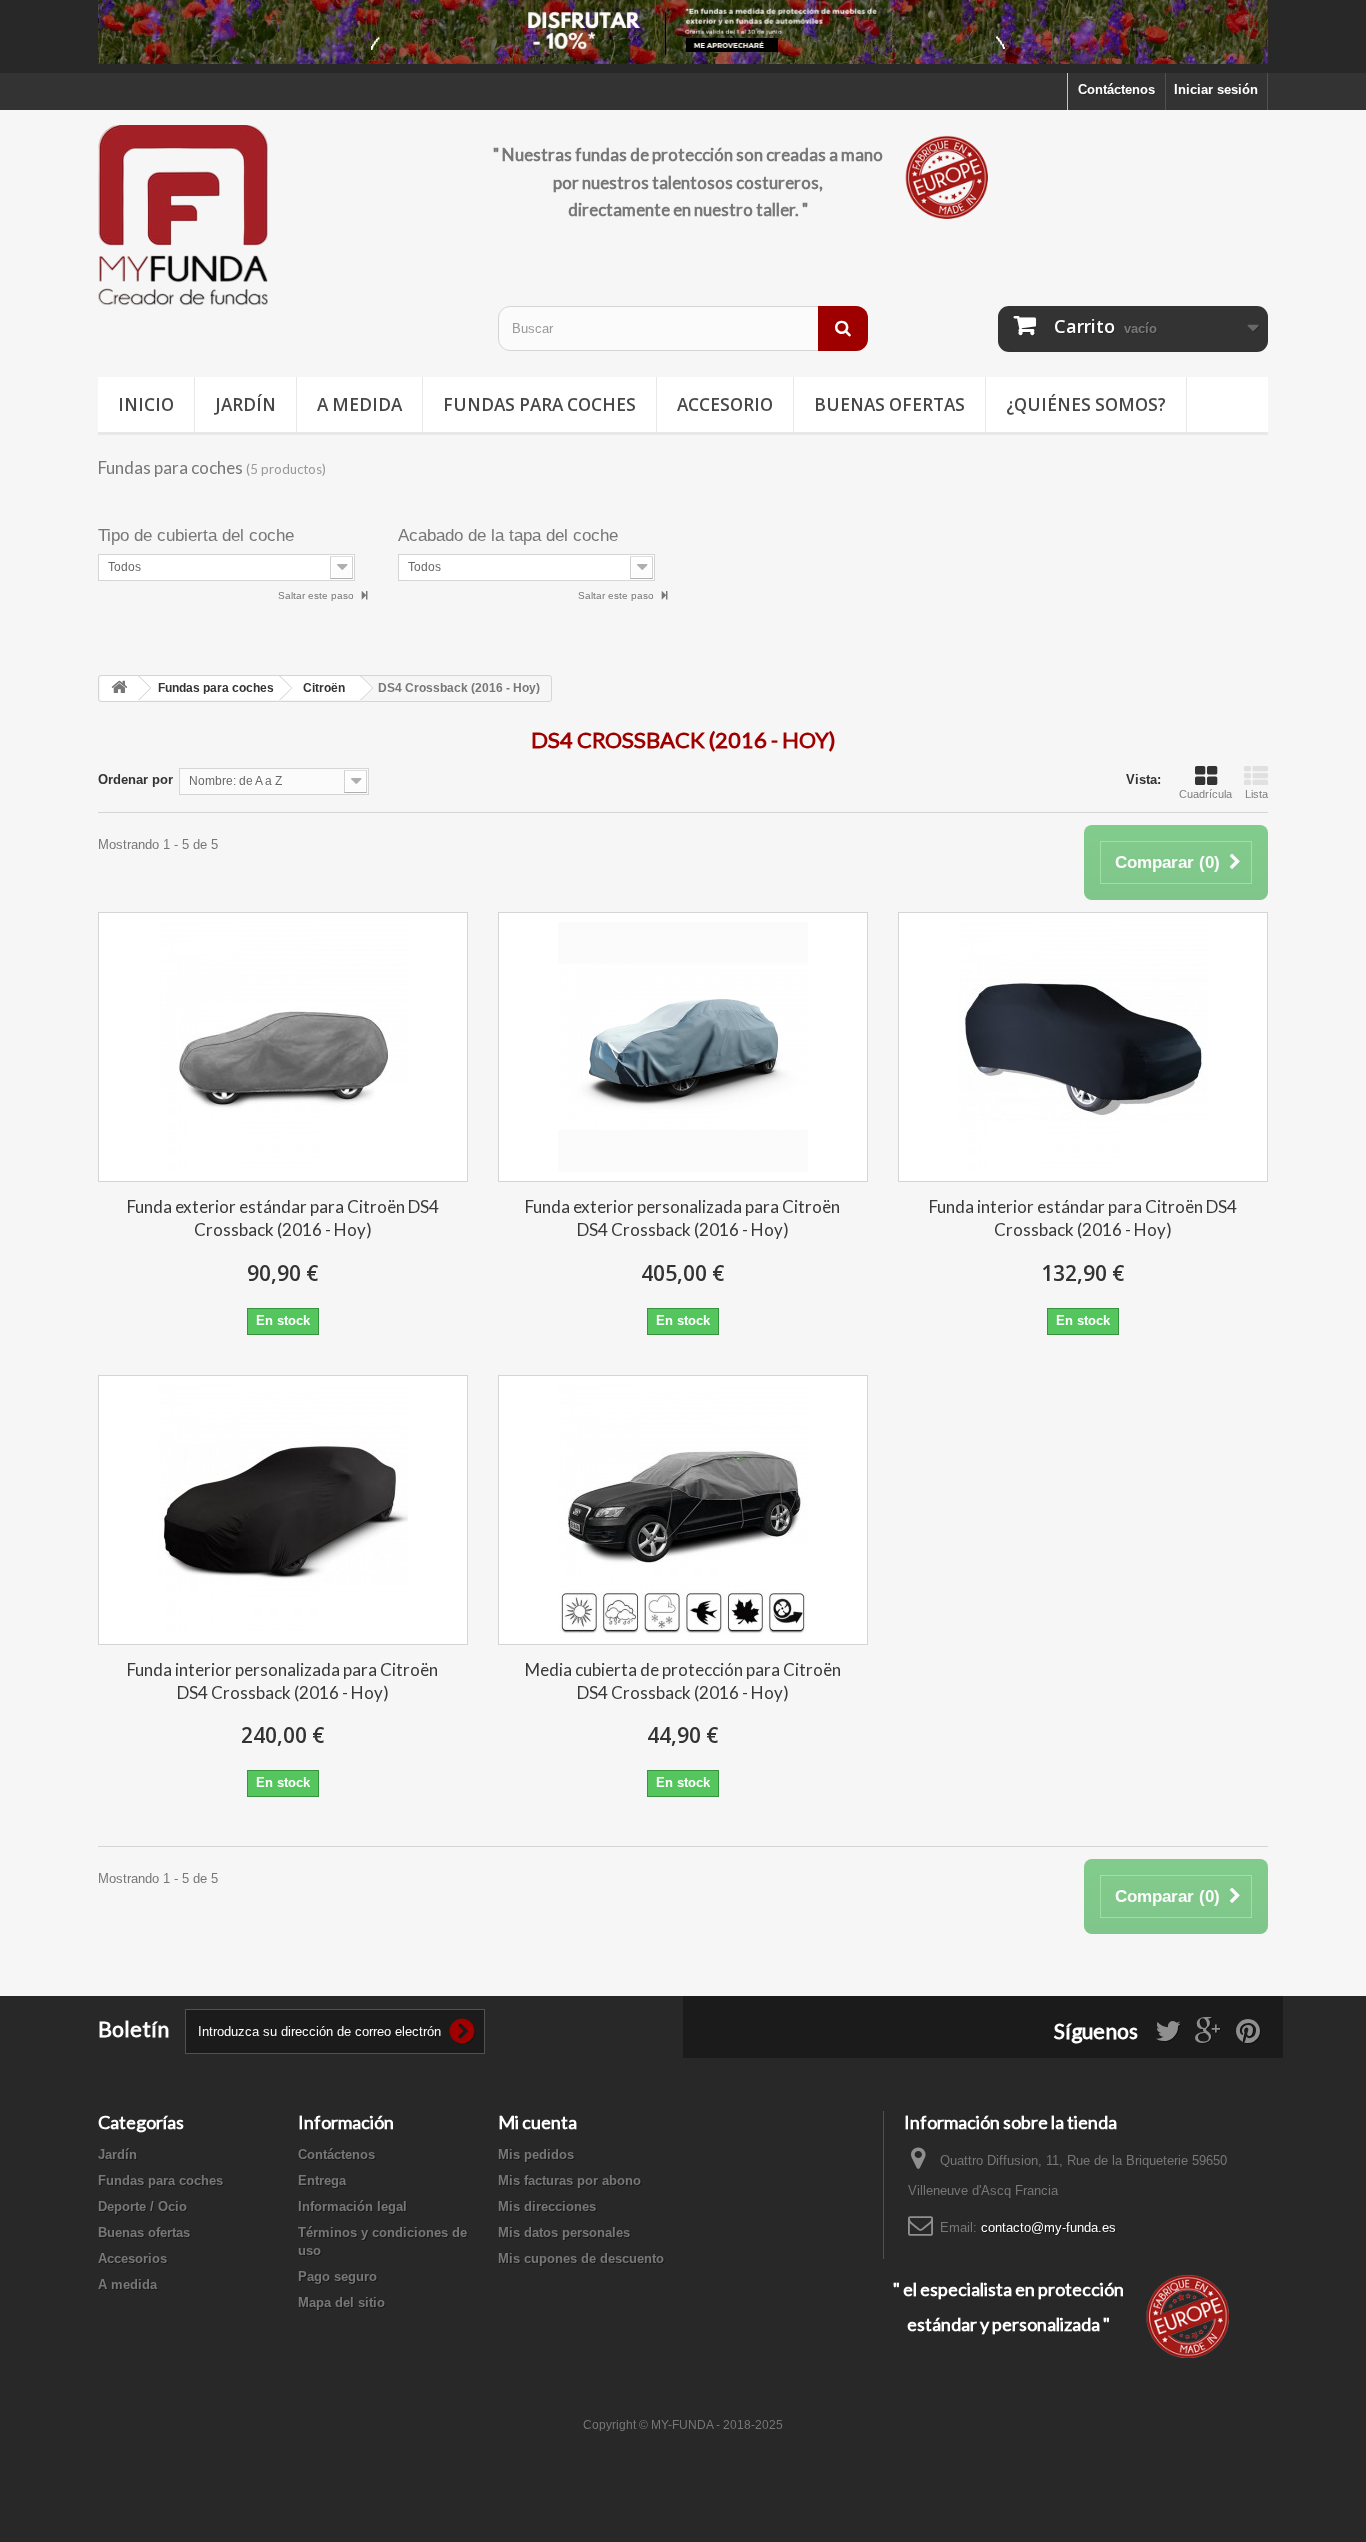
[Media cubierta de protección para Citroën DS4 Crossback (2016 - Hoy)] (683, 1510)
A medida (359, 404)
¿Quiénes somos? (1086, 404)
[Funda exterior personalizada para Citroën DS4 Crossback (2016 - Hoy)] (683, 1047)
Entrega (322, 2180)
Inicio (146, 404)
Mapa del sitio (341, 2302)
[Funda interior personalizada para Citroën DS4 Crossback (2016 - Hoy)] (283, 1510)
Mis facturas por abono (569, 2180)
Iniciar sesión (1216, 89)
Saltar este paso (317, 595)
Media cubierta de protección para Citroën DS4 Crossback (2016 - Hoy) (683, 1681)
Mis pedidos (536, 2154)
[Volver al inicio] (119, 688)
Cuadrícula (1205, 794)
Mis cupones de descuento (581, 2258)
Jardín (245, 404)
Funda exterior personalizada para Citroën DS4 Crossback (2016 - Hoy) (682, 1218)
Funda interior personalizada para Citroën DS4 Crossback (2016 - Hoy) (282, 1681)
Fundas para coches (539, 404)
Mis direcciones (547, 2206)
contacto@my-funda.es (1048, 2227)
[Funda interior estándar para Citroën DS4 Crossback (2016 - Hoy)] (1083, 1047)
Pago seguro (337, 2276)
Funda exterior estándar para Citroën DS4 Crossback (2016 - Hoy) (283, 1218)
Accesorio (725, 404)
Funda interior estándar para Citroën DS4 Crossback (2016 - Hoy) (1083, 1218)
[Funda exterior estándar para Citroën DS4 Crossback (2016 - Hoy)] (283, 1047)
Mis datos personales (564, 2232)
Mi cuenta (537, 2122)
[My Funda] (283, 216)
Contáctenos (1116, 89)
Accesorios (132, 2258)
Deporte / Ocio (142, 2206)
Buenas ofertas (889, 404)
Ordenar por (135, 779)
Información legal (352, 2206)
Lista (1256, 794)
